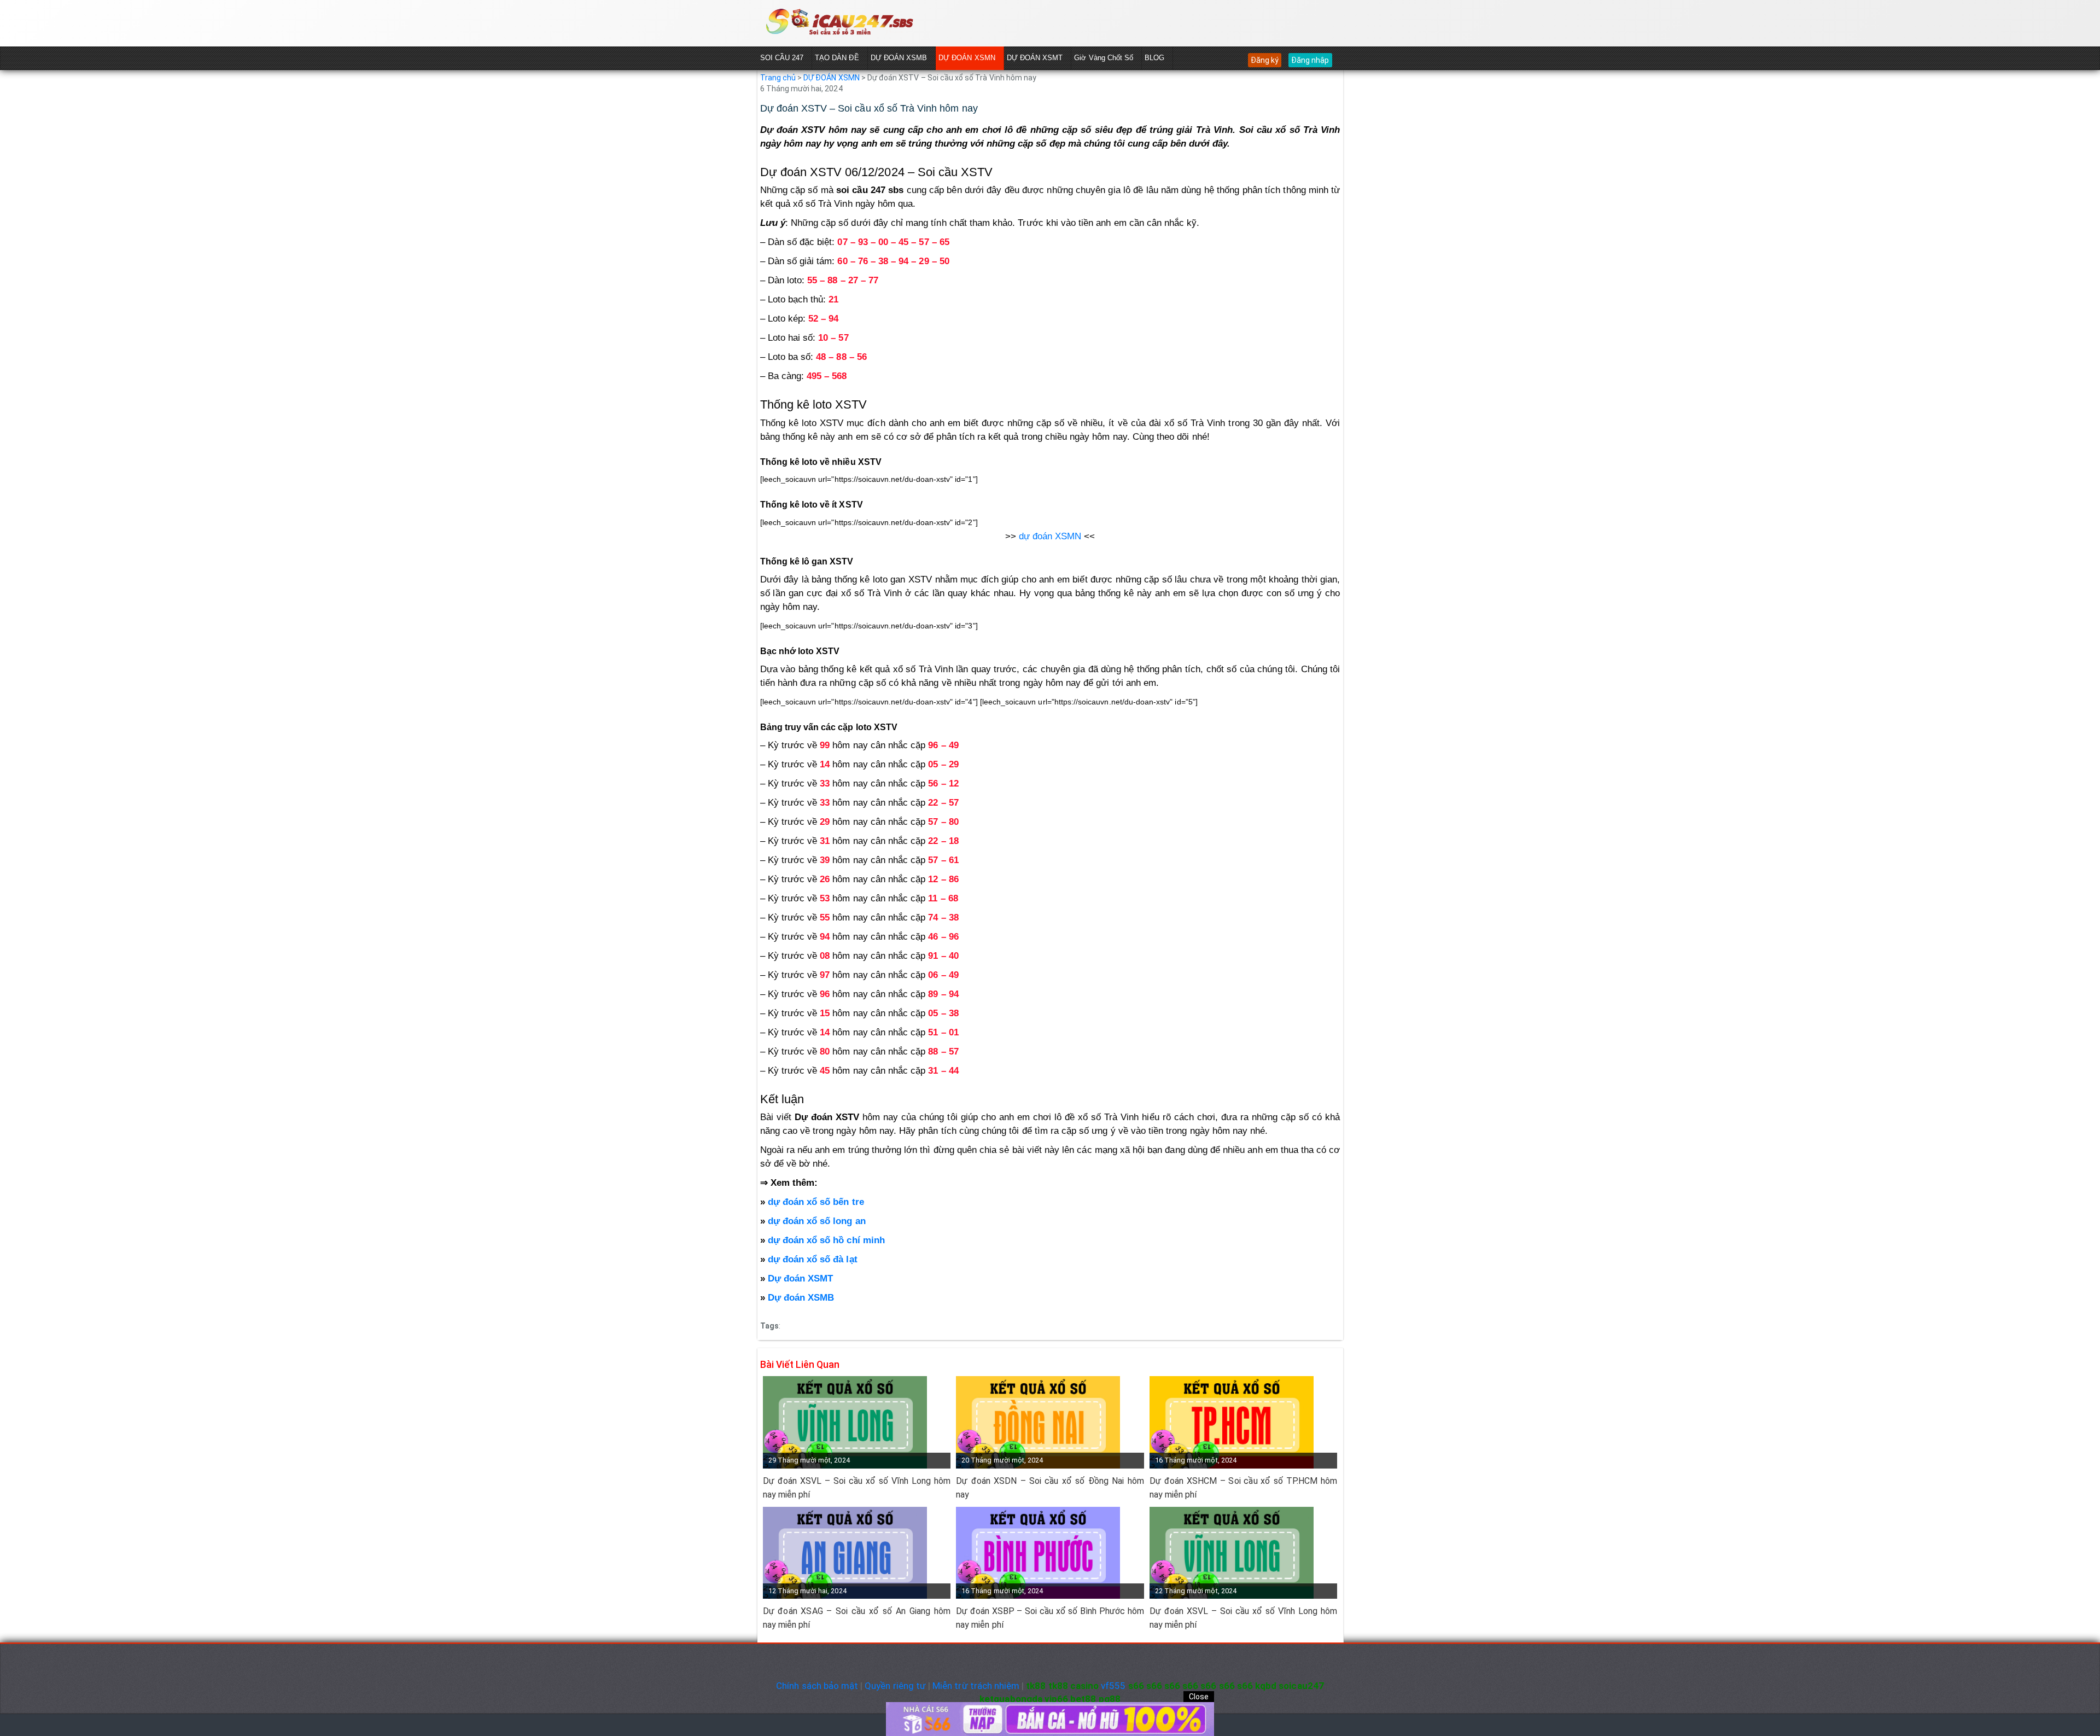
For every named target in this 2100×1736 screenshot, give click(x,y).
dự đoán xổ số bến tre (815, 1202)
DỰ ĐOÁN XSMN (967, 58)
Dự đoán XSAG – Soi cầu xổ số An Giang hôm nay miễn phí (857, 1618)
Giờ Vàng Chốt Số (1104, 58)
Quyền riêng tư (895, 1686)
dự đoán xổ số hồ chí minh (825, 1240)
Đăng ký (1265, 60)
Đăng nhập (1310, 60)
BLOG (1154, 58)
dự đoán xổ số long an (817, 1221)
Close (1199, 1697)
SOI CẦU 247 (782, 58)
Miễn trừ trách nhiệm (976, 1686)
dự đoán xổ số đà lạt (811, 1259)
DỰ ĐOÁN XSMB (899, 58)
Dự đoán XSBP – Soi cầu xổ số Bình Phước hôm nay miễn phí (1050, 1618)
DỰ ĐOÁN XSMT (1035, 58)
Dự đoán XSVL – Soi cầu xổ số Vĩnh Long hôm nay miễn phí (857, 1488)
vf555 (1113, 1686)
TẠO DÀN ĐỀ (837, 58)
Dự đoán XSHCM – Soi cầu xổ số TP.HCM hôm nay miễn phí (1244, 1488)
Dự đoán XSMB (801, 1298)
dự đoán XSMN (1050, 536)
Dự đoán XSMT (801, 1278)
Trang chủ (778, 78)
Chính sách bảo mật (817, 1686)
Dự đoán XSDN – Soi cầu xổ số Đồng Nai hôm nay (1050, 1488)
